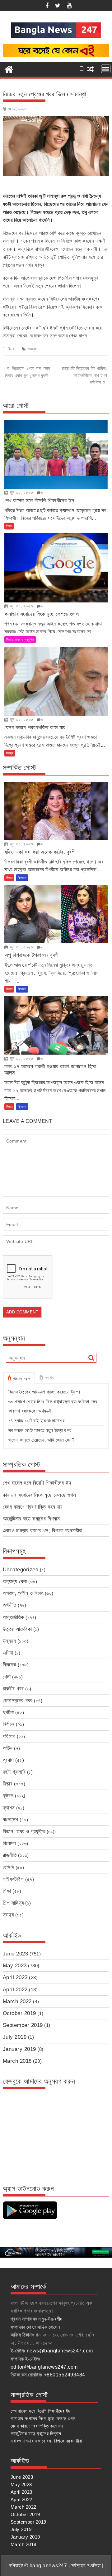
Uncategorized (21, 1570)
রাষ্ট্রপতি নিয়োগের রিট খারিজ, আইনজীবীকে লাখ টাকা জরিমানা (84, 375)
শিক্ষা (9, 526)
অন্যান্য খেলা (15, 1581)
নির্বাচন (9, 1724)
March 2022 (17, 2001)
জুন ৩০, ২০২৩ (21, 492)
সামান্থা (33, 349)
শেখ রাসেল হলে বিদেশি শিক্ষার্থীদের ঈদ (37, 1483)
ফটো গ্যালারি (14, 1772)
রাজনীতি (10, 1855)
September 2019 (23, 2025)
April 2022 (15, 1990)
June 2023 (16, 1954)
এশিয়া (8, 1653)
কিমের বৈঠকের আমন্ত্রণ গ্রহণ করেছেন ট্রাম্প (44, 1392)
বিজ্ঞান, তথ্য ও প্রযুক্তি (20, 640)
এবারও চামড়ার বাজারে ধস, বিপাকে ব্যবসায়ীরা (43, 1531)
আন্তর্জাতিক (14, 1617)
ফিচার (9, 878)
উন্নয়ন (9, 1641)
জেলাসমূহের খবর (18, 1701)
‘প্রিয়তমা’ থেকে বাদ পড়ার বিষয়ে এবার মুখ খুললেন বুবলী (28, 372)
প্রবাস (8, 1760)
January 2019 (19, 2049)
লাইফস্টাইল (13, 1879)
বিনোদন (12, 349)
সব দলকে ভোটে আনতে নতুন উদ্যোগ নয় (40, 1430)
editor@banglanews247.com (44, 2367)
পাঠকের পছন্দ (21, 1379)
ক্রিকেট (10, 1665)
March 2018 (17, 2061)
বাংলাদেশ (11, 1820)
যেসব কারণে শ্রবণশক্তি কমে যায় (33, 1507)
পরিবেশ (9, 1736)
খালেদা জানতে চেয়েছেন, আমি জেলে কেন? (42, 1440)
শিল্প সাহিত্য (13, 1903)
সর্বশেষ (49, 1378)
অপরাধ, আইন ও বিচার (23, 1593)
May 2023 (15, 1966)
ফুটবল (8, 1796)
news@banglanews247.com (60, 2351)
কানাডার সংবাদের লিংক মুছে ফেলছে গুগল (40, 1495)
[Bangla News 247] (9, 69)
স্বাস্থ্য (10, 753)
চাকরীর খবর (13, 1689)
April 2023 (15, 1977)
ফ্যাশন (9, 1808)
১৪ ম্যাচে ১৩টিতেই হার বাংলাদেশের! (37, 1421)
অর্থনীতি (10, 1605)
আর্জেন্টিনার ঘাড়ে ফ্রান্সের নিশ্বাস (31, 1519)
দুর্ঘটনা (8, 1712)
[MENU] (106, 69)
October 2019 (19, 2013)
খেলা (7, 1677)
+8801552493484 (65, 2375)
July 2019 (15, 2037)
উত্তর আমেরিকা (17, 1629)
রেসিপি (9, 1867)
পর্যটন (8, 1748)
